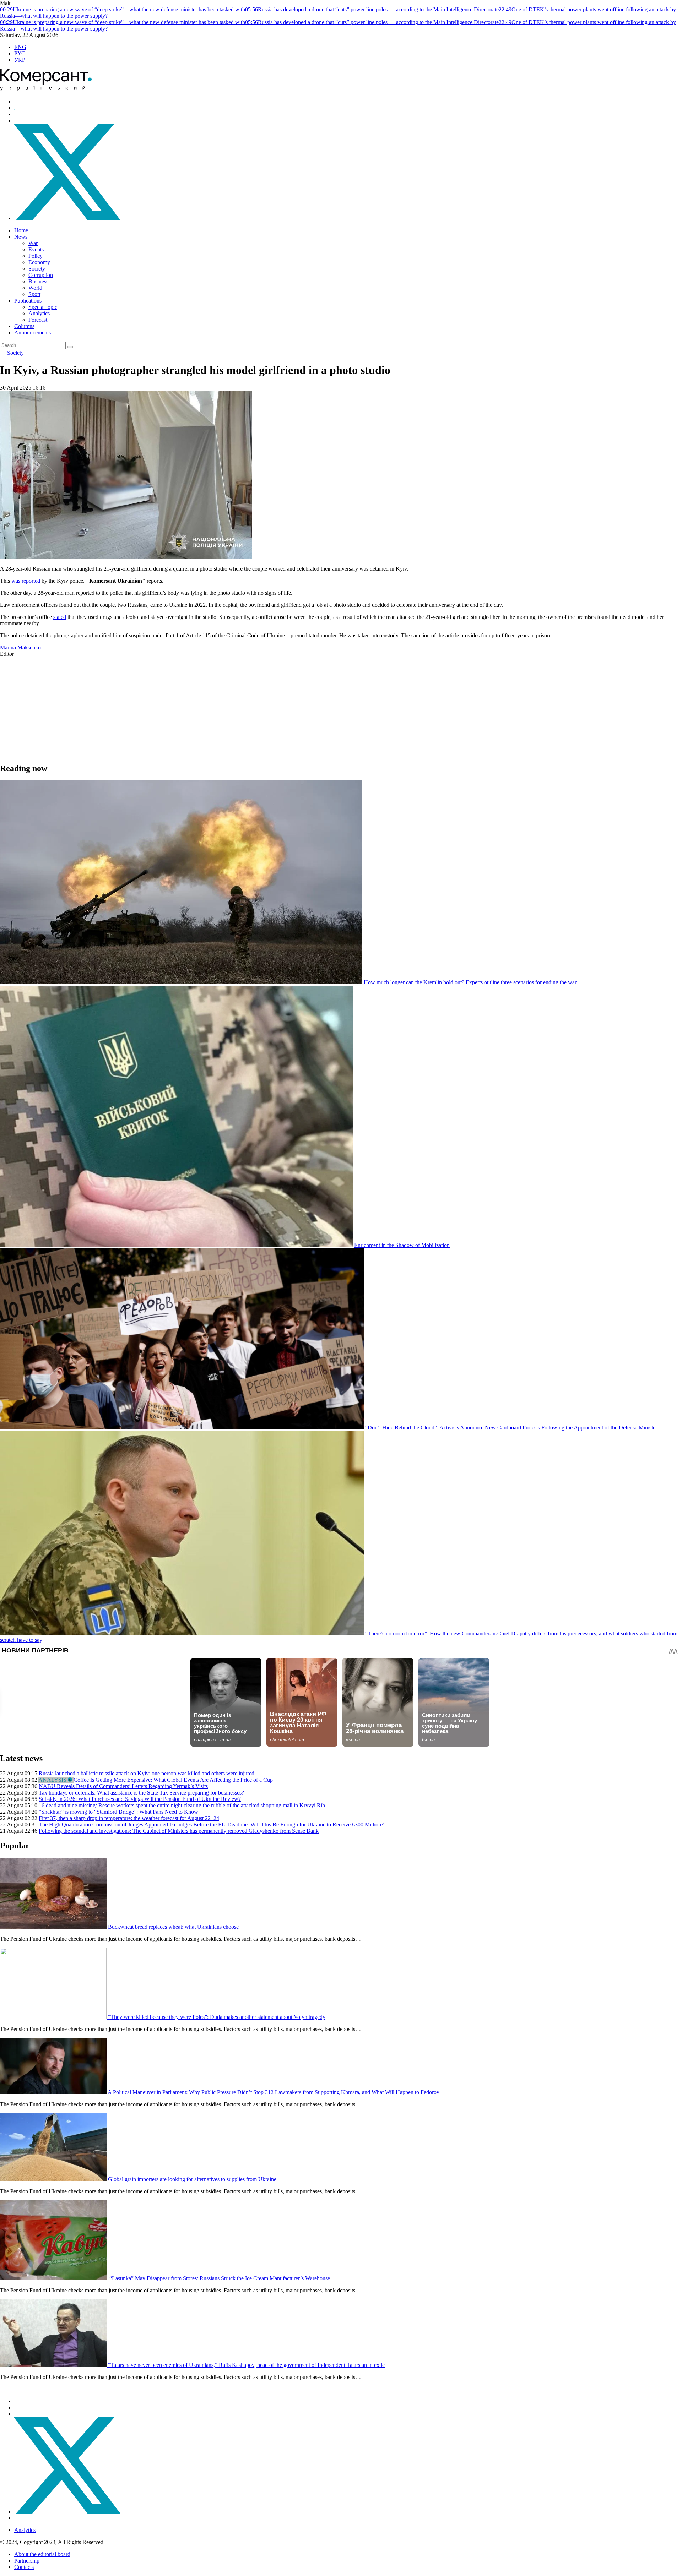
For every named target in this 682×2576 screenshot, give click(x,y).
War (33, 243)
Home (21, 230)
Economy (39, 262)
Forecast (38, 320)
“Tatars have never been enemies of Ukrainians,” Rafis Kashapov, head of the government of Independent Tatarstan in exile (246, 2365)
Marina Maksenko (20, 647)
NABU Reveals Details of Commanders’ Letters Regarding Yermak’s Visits (123, 1786)
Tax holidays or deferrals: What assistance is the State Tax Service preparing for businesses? (141, 1793)
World (35, 288)
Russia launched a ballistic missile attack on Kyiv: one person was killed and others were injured (147, 1773)
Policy (36, 256)
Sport (34, 294)
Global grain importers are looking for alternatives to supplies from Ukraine (192, 2179)
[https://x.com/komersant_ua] (67, 218)
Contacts (24, 2567)
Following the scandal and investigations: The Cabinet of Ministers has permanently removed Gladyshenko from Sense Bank (179, 1831)
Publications (28, 301)
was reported (26, 581)
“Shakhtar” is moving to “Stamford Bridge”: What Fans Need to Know (118, 1812)
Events (36, 249)
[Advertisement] (213, 707)
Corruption (41, 275)
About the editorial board (42, 2554)
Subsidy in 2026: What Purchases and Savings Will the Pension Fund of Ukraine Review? (140, 1799)
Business (38, 281)
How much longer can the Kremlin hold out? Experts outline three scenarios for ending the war (470, 982)
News (21, 237)
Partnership (27, 2561)
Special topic (43, 307)
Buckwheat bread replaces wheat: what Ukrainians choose (173, 1927)
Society (37, 269)
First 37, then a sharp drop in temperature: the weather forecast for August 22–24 (129, 1818)
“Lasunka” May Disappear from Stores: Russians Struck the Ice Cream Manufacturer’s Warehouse (219, 2278)
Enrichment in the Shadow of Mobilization (402, 1245)
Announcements (33, 333)
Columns (24, 326)
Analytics (39, 313)
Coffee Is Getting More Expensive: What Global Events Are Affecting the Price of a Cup (173, 1780)
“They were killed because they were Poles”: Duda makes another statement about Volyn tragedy (217, 2017)
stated (60, 617)
